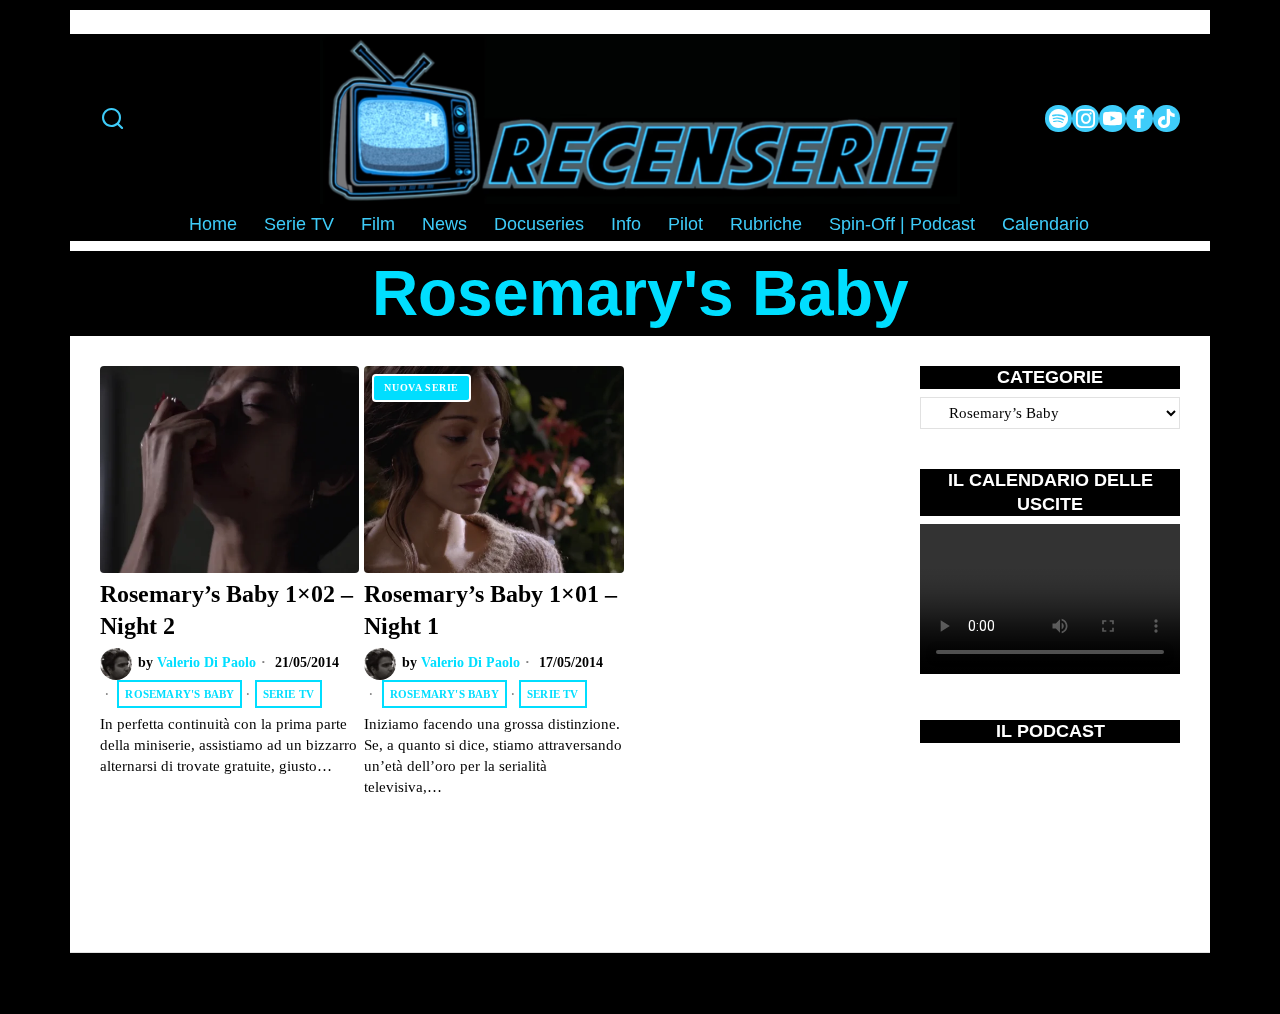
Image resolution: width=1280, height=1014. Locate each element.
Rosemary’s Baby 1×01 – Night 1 (490, 609)
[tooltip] (1058, 118)
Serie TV (289, 694)
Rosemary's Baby (179, 694)
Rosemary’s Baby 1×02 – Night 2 (226, 609)
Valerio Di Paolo (206, 662)
